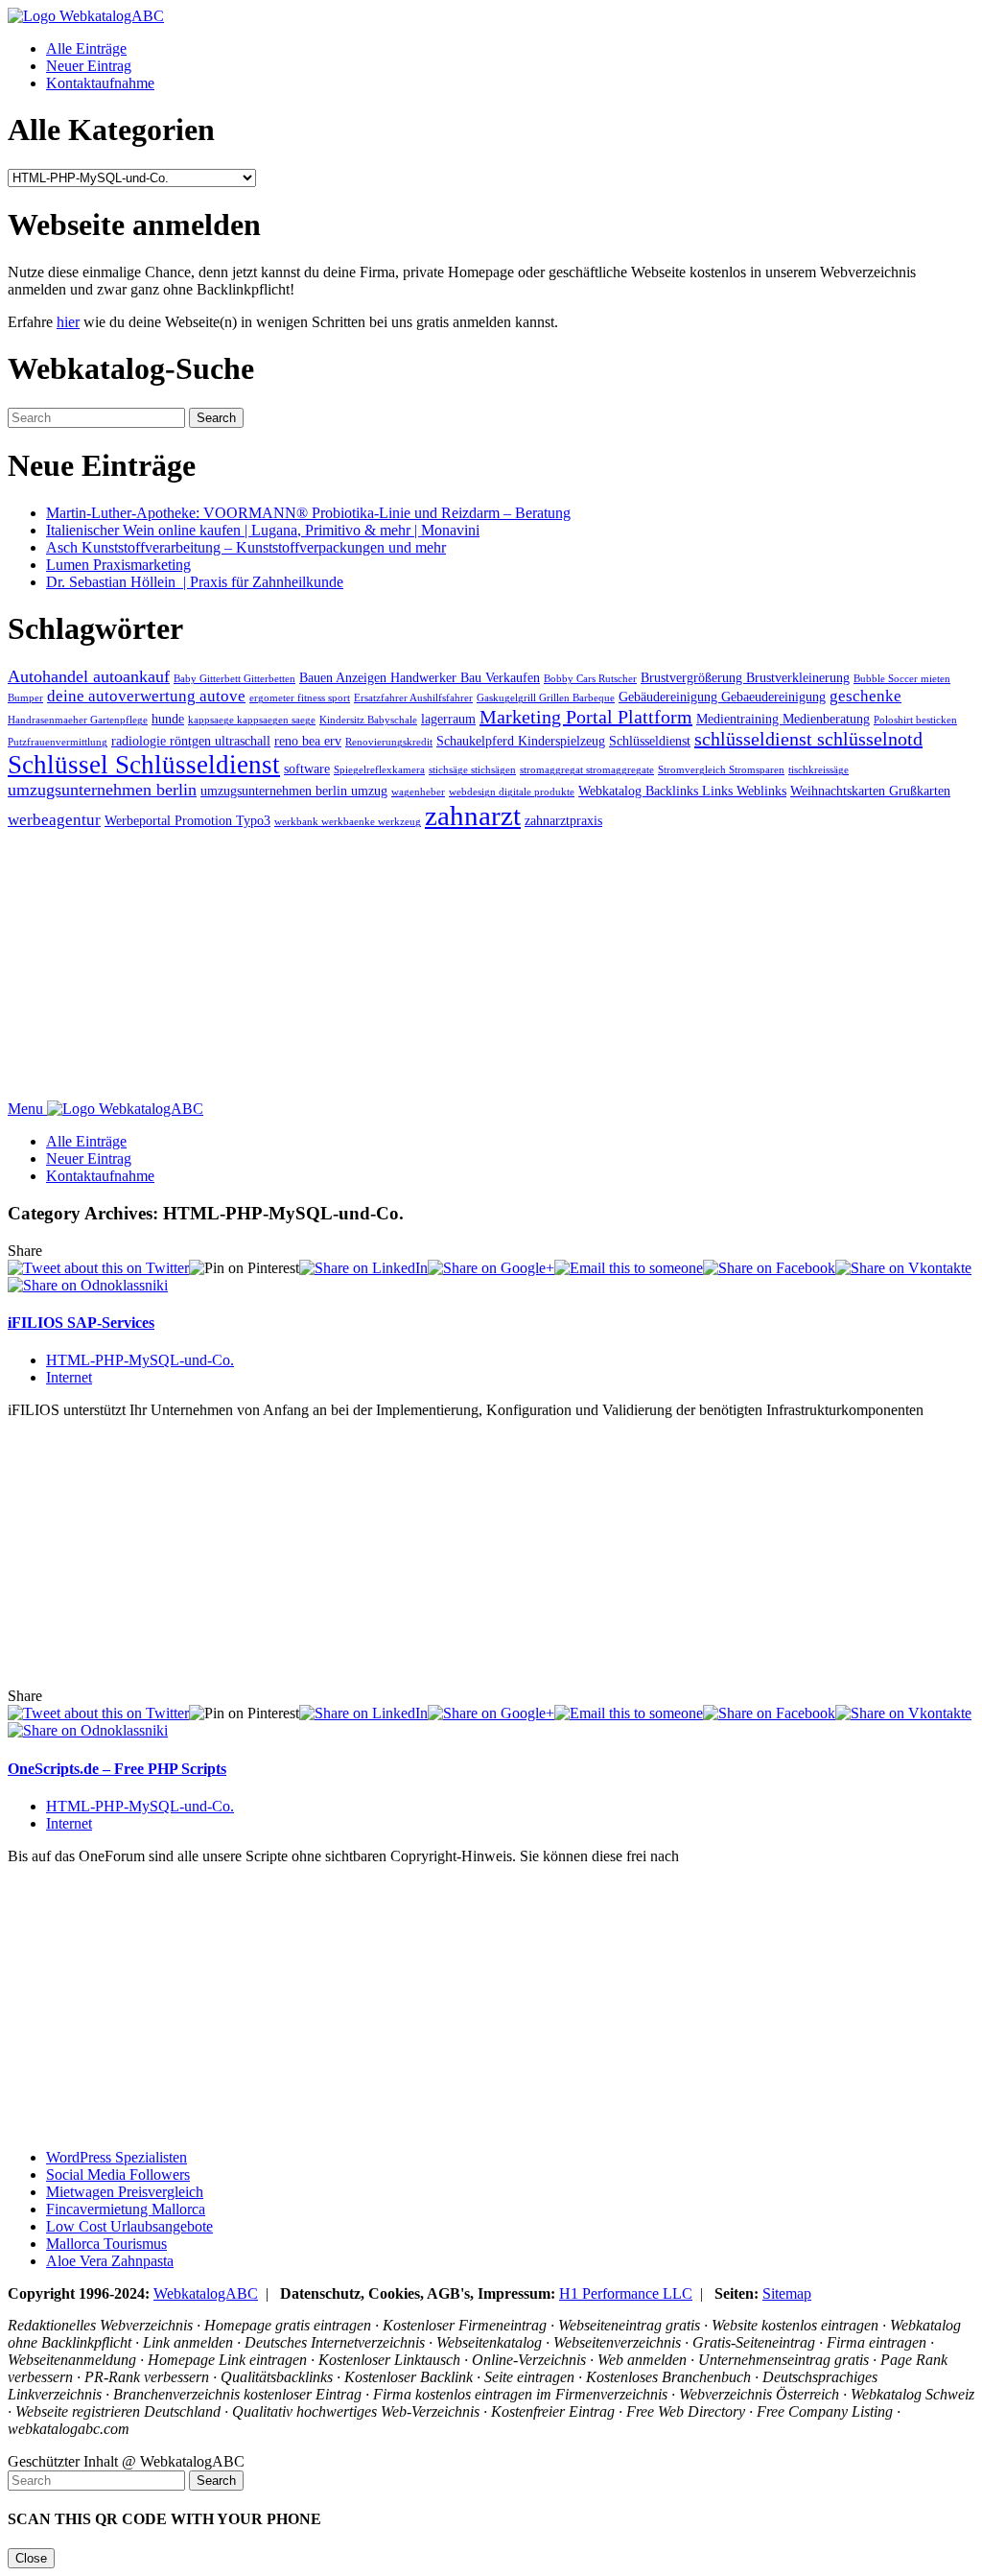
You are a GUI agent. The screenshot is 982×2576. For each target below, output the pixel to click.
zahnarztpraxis (563, 820)
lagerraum (448, 719)
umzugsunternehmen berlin (102, 790)
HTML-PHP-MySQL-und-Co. (140, 1360)
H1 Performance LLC (626, 2293)
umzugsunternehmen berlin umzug (294, 791)
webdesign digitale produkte (512, 792)
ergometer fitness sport (300, 698)
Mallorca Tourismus (106, 2244)
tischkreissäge (818, 770)
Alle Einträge (86, 48)
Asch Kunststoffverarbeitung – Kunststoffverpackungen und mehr (246, 547)
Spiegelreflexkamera (379, 770)
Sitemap (787, 2293)
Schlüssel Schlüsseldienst (144, 765)
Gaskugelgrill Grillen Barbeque (546, 698)
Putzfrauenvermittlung (58, 742)
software (307, 768)
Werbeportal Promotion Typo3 (187, 820)
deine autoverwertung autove (146, 696)
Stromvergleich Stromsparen (721, 770)
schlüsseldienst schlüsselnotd (808, 739)
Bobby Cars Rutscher (590, 679)
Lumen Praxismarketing (118, 565)
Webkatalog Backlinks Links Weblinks (682, 791)
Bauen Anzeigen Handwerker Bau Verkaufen (420, 677)
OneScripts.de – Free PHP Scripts (117, 1769)
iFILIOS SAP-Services (81, 1323)
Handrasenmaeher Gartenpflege (78, 720)
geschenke (865, 696)
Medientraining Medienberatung (783, 719)
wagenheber (418, 792)
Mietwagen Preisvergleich (125, 2192)
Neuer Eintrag (89, 66)
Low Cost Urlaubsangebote (129, 2226)
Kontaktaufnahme (100, 83)
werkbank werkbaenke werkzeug (348, 822)
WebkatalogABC (206, 2293)
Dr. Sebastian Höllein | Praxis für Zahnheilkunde (195, 582)
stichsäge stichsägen (472, 770)
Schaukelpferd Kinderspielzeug (521, 741)
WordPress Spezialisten (117, 2157)
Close (31, 2558)
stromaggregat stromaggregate (587, 770)
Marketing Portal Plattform (586, 717)
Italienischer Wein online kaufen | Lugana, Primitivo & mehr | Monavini (263, 530)
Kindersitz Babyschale (368, 720)
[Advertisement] (491, 966)
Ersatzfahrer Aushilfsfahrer (413, 698)
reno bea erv (308, 741)
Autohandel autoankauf (89, 676)
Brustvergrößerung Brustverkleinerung (745, 677)
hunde (168, 719)
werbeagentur (54, 820)
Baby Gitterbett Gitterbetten (234, 679)
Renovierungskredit (389, 742)
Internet (69, 1377)
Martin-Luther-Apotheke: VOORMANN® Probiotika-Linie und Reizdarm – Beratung (308, 513)
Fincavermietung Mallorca (126, 2209)
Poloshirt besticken (915, 720)
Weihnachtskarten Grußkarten (870, 791)
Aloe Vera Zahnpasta (110, 2261)
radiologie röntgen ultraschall (191, 741)
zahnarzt (473, 815)
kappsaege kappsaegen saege (252, 720)
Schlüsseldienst (650, 741)
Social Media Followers (118, 2174)
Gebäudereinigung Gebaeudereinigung (722, 697)
